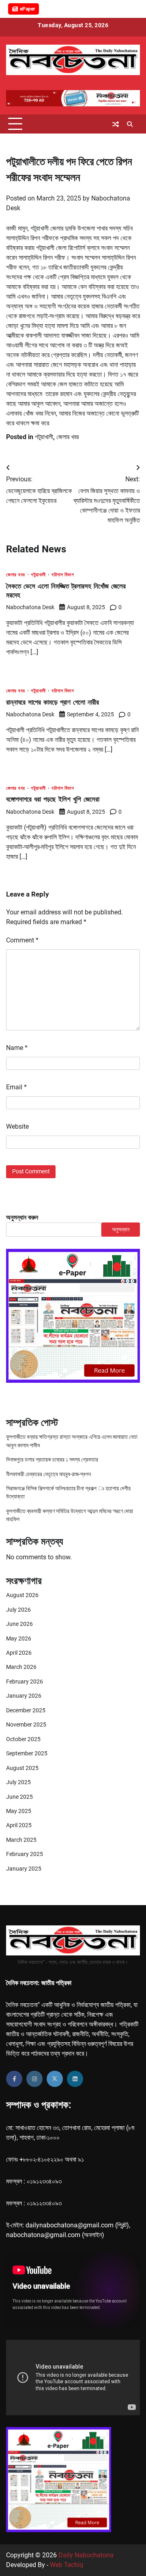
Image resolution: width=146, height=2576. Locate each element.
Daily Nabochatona (86, 2555)
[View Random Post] (116, 124)
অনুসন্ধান (121, 1229)
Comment (22, 940)
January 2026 (24, 1696)
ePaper (27, 9)
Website (17, 1126)
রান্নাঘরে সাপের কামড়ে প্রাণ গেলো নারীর (53, 702)
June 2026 (19, 1624)
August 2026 (22, 1595)
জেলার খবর (68, 437)
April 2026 (19, 1653)
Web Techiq (67, 2565)
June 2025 (19, 1797)
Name (17, 1048)
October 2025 (23, 1739)
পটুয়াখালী (44, 437)
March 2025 (21, 1840)
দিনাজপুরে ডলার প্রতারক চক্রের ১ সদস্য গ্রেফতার (52, 1459)
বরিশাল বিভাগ (63, 575)
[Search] (130, 124)
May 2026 (19, 1638)
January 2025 (24, 1869)
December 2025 (26, 1710)
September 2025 (27, 1753)
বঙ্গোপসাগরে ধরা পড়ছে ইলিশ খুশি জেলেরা (53, 799)
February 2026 (25, 1681)
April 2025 (19, 1825)
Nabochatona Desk (30, 607)
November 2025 (26, 1725)
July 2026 (18, 1610)
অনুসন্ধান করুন (22, 1217)
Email (16, 1087)
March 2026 (21, 1667)
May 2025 (19, 1811)
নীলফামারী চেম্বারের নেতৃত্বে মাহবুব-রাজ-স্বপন (48, 1474)
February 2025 (25, 1854)
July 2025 (18, 1782)
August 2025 (22, 1768)
